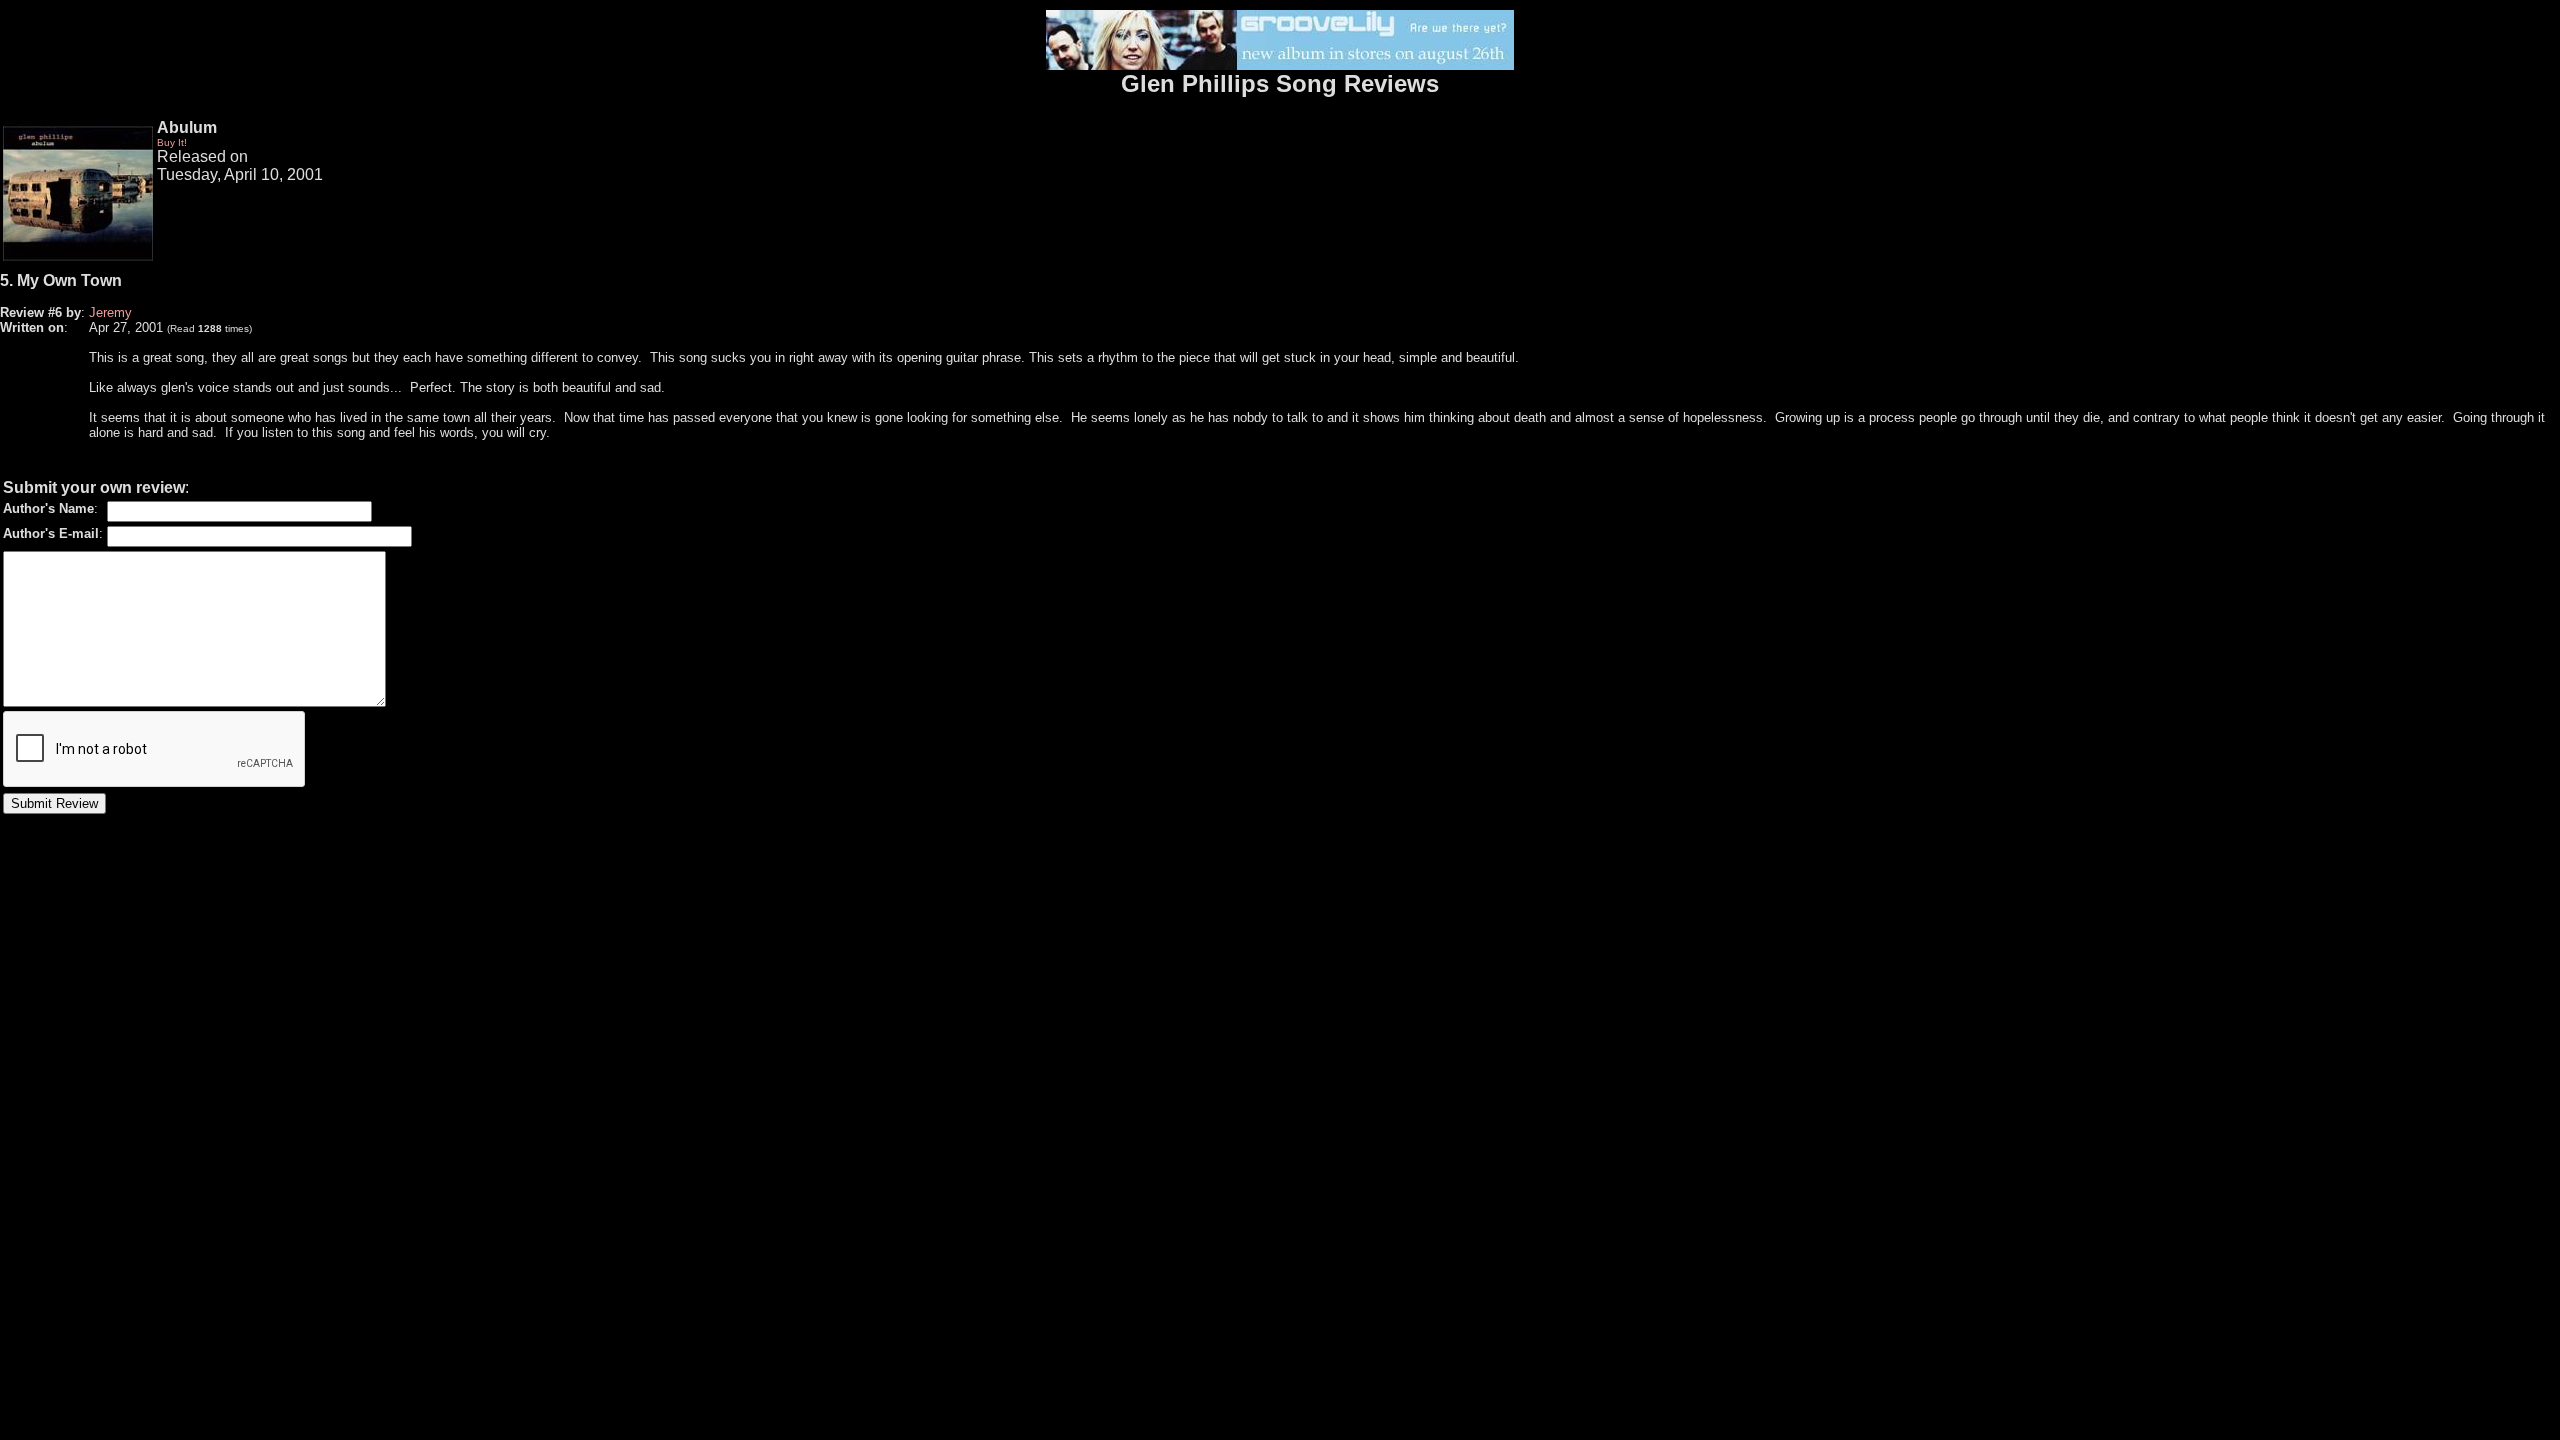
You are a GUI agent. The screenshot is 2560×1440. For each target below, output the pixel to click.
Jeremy (110, 312)
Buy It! (172, 142)
